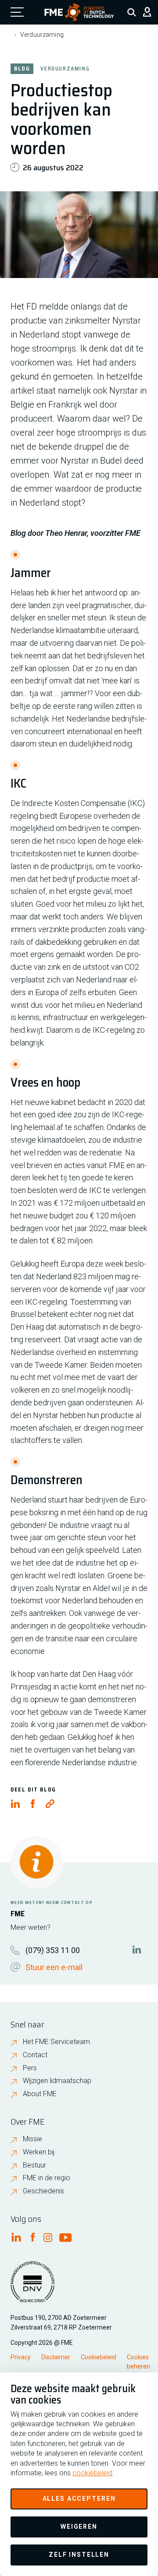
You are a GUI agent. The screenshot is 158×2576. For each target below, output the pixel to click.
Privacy (21, 2357)
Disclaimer (56, 2357)
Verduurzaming (42, 35)
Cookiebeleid (99, 2357)
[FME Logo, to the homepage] (79, 12)
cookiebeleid (92, 2473)
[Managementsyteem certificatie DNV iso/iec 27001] (32, 2287)
